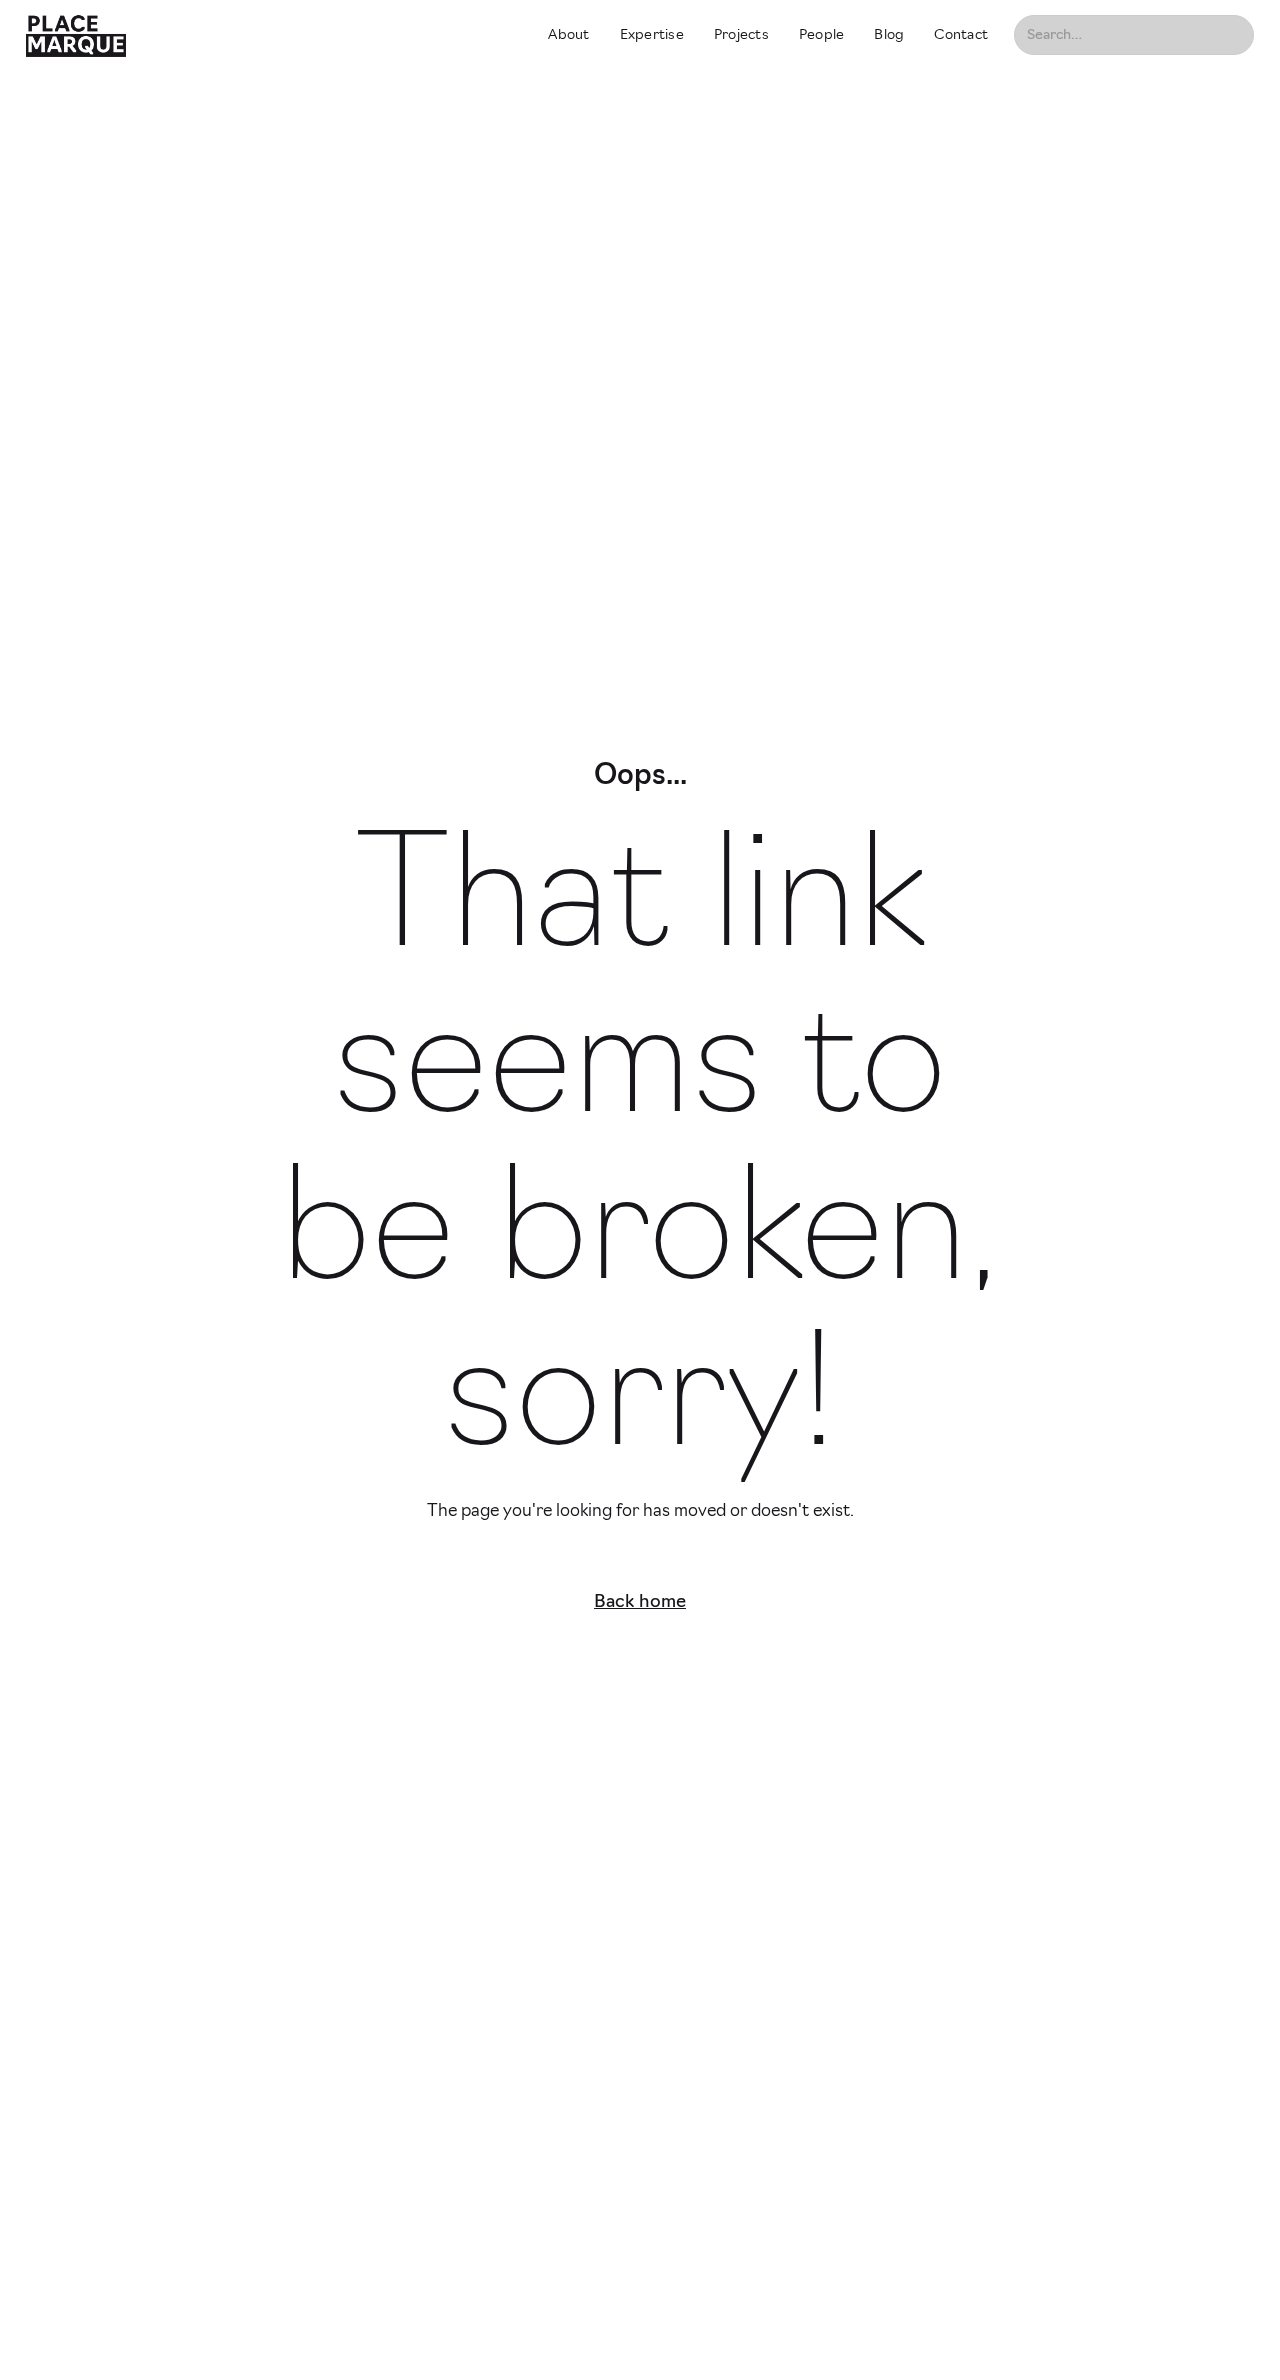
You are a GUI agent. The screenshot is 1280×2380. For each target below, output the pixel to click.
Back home (640, 1603)
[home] (269, 35)
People (822, 35)
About (568, 35)
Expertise (652, 35)
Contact (961, 35)
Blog (889, 35)
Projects (741, 35)
